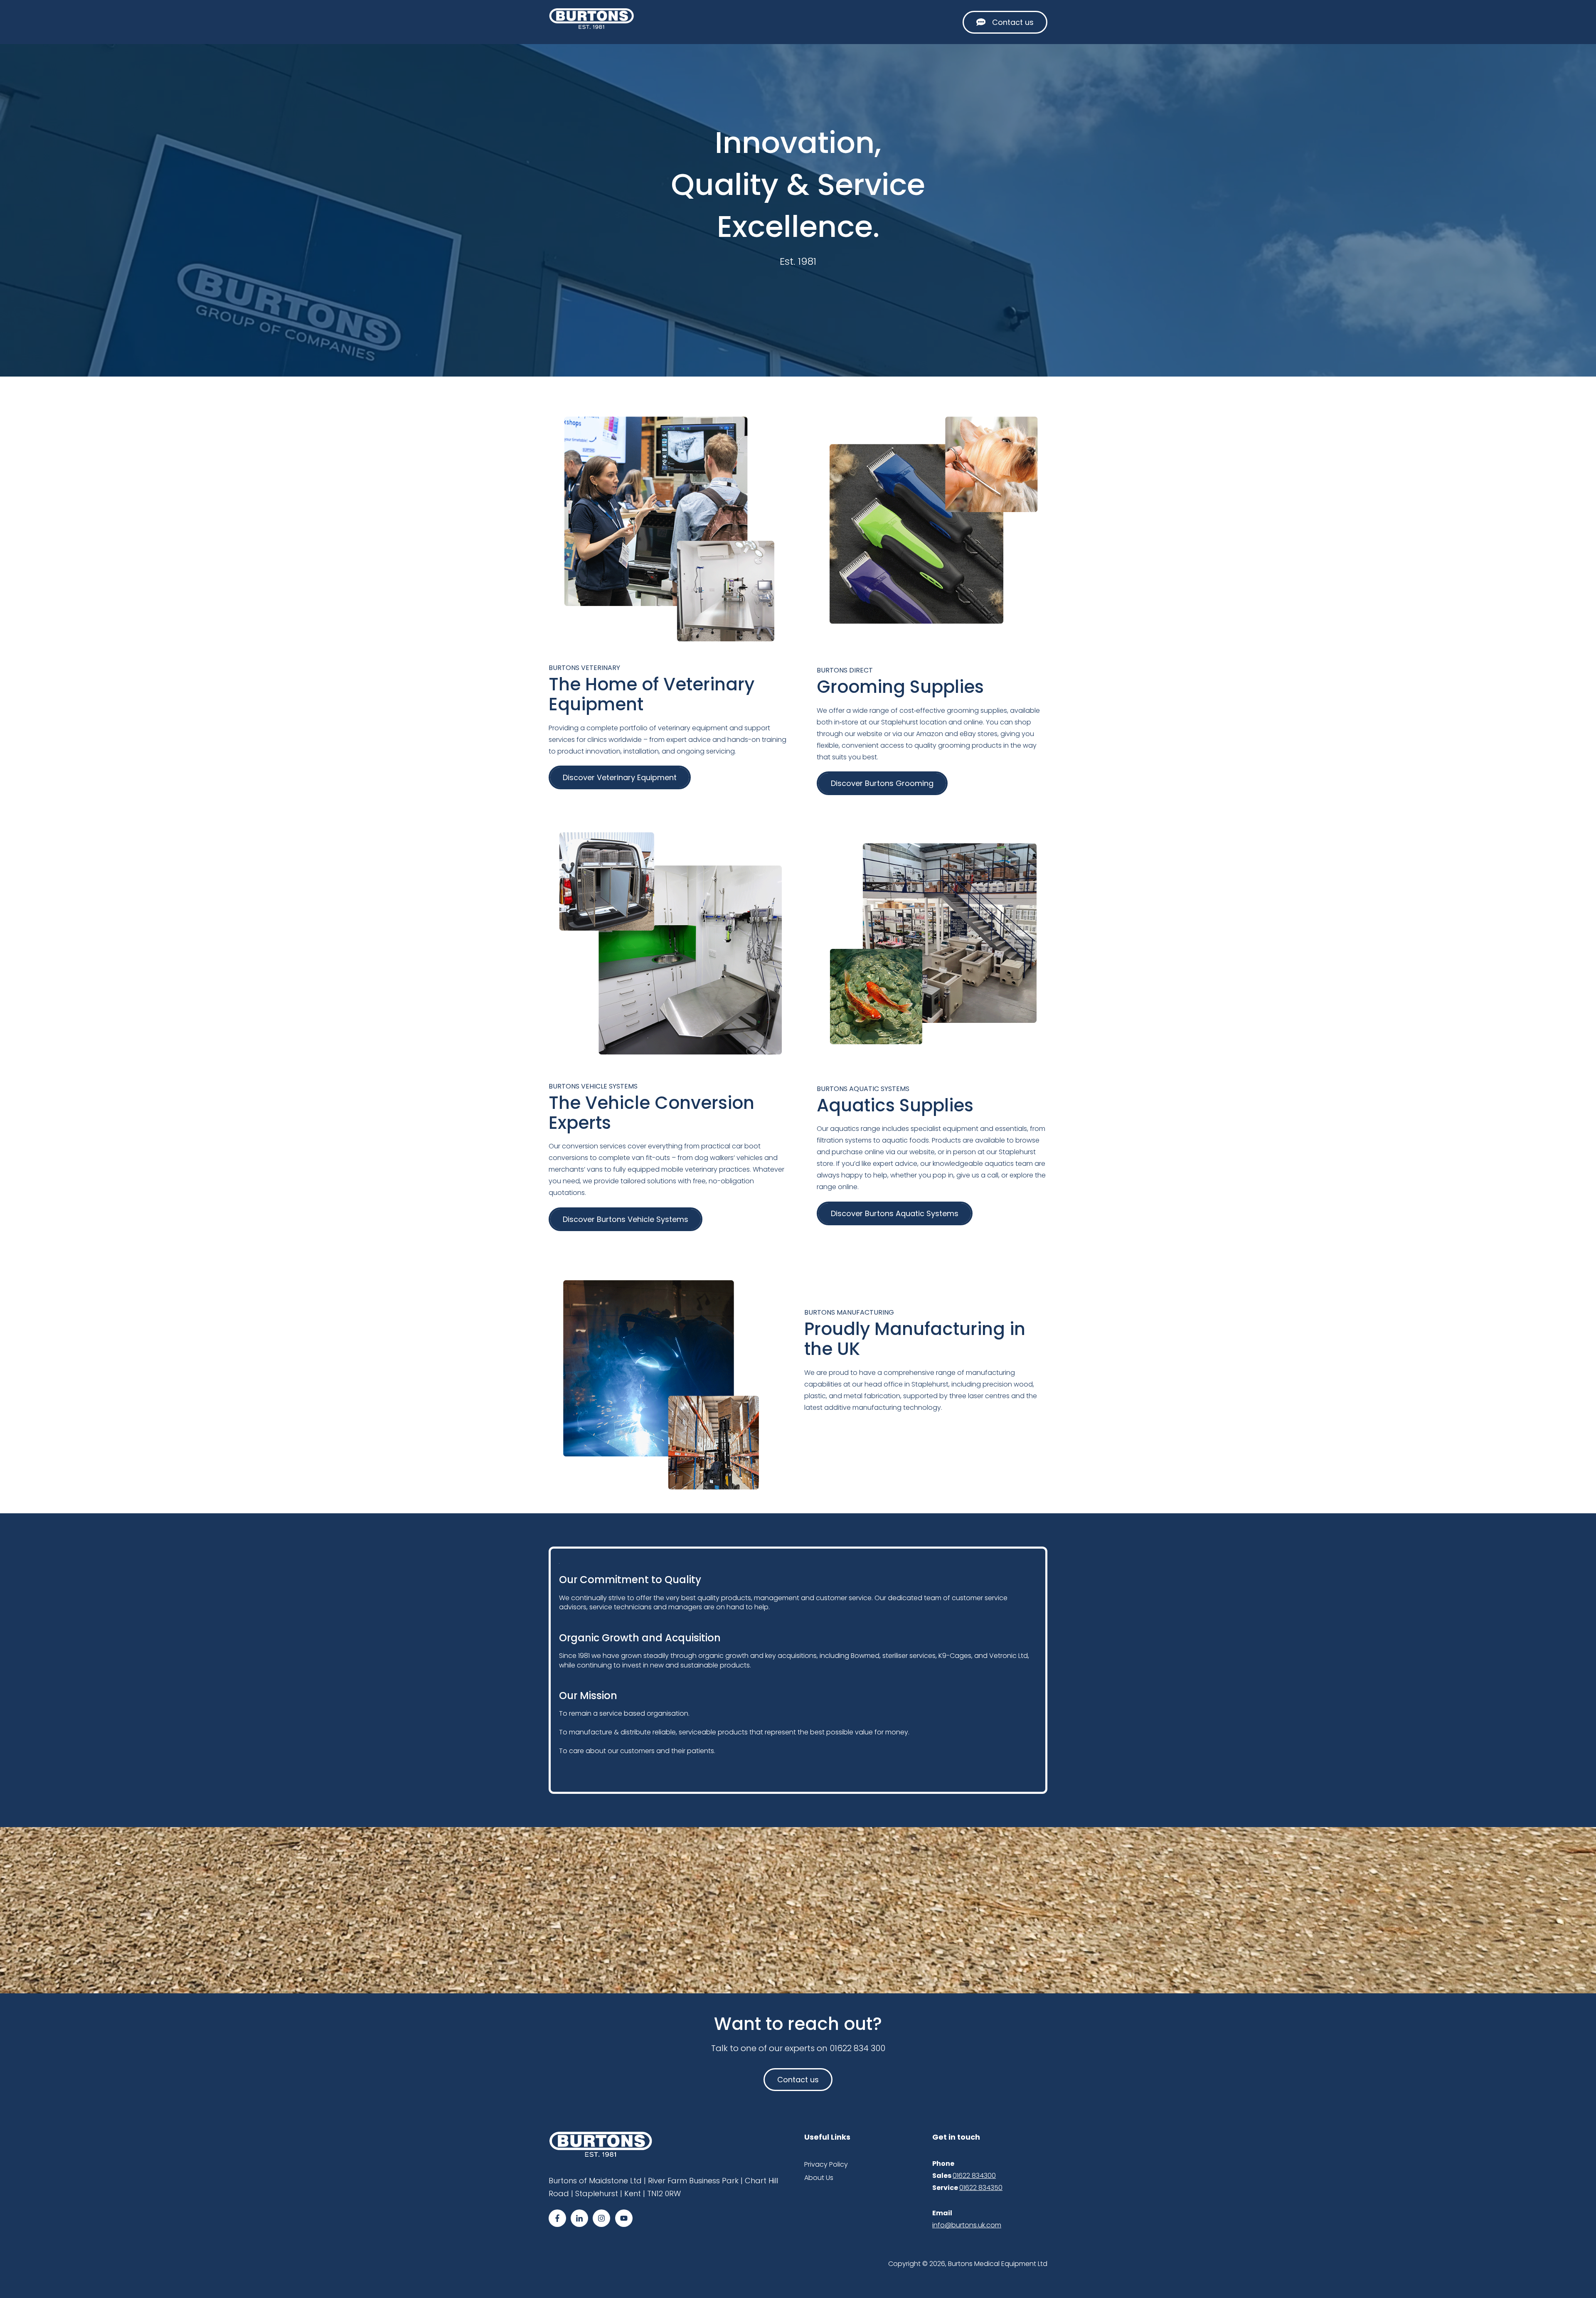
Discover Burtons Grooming (882, 783)
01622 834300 (974, 2176)
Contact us (1013, 22)
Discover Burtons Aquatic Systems (895, 1213)
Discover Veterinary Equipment (620, 777)
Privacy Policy (826, 2164)
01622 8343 (977, 2188)
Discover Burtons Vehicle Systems (626, 1219)
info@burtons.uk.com (967, 2225)
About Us (819, 2178)
